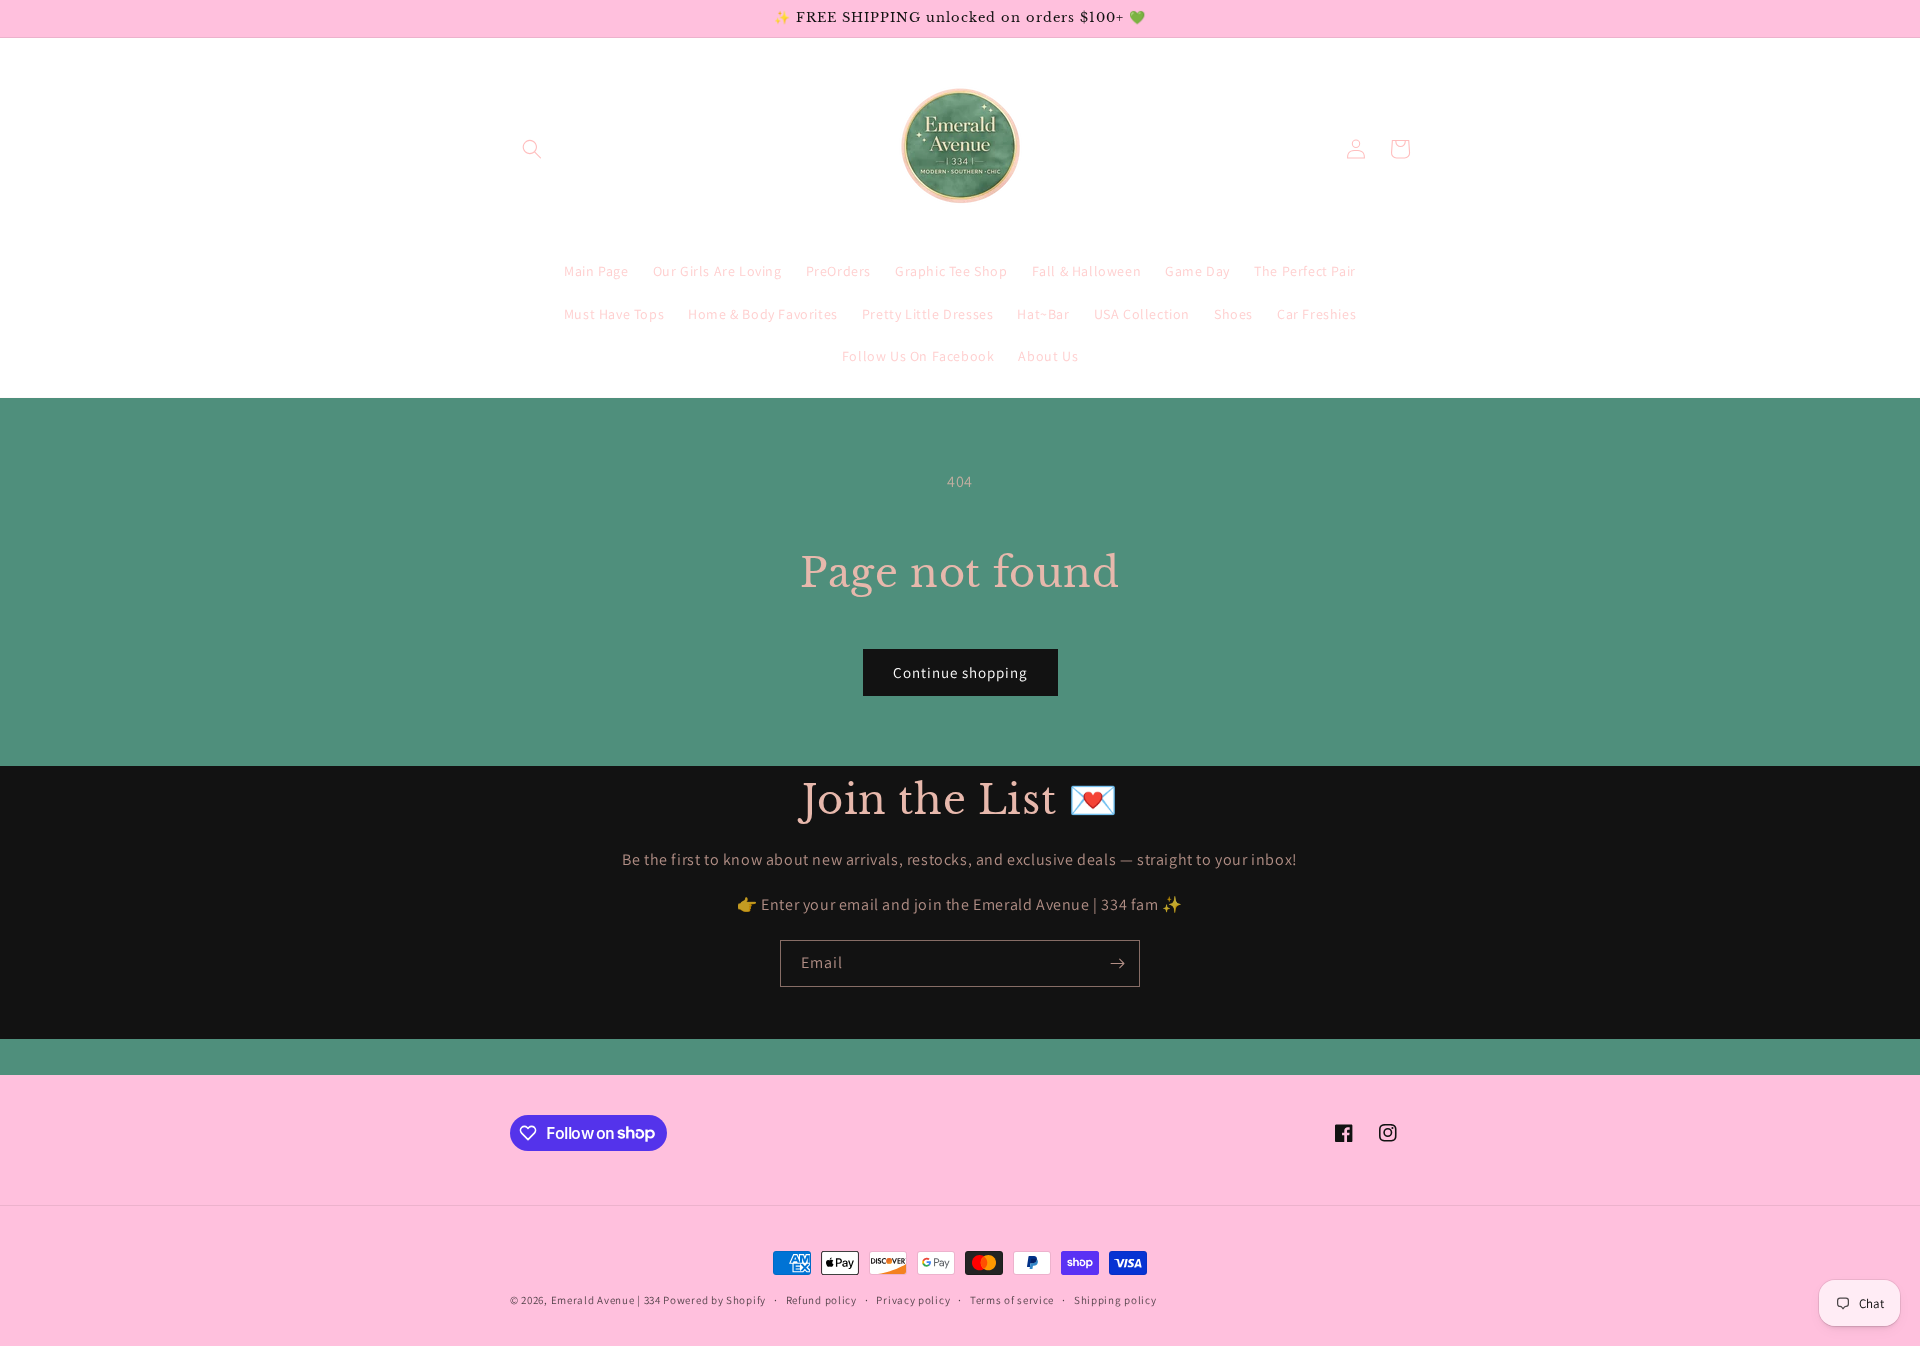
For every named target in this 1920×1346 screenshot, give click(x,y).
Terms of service (1012, 1299)
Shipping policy (1115, 1299)
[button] (532, 149)
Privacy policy (913, 1299)
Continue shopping (960, 672)
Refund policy (821, 1299)
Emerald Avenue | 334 (606, 1300)
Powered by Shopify (714, 1300)
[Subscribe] (1117, 963)
